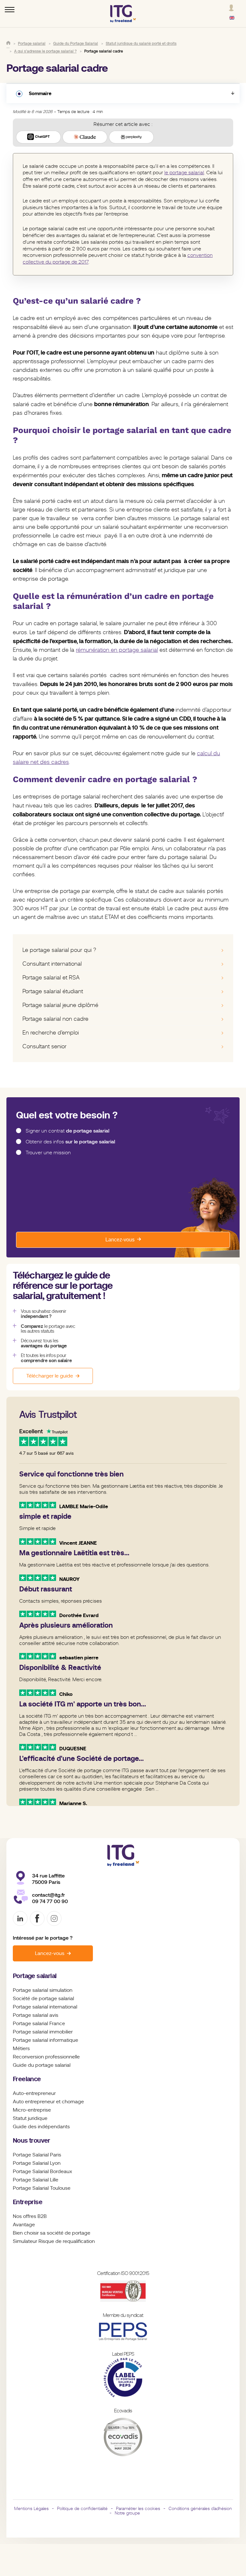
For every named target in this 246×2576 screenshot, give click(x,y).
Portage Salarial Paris (37, 2155)
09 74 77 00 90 (50, 1901)
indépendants (54, 2127)
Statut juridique (30, 2118)
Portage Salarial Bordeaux (42, 2171)
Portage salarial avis (36, 2015)
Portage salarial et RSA (51, 977)
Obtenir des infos (70, 1142)
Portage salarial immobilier (43, 2032)
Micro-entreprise (32, 2110)
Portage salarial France (39, 2024)
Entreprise (28, 2202)
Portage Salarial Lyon (37, 2163)
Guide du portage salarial (42, 2065)
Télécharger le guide (50, 1376)
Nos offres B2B (30, 2216)
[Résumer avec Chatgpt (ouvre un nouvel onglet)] (38, 137)
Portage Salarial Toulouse (42, 2188)
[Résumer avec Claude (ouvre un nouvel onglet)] (85, 137)
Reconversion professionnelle (46, 2057)
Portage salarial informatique (45, 2040)
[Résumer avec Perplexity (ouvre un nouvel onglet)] (131, 137)
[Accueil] (8, 43)
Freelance (27, 2079)
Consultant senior (45, 1046)
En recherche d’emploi (51, 1033)
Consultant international (52, 964)
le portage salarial (184, 173)
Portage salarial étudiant (53, 991)
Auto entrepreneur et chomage (48, 2102)
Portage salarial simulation (43, 1990)
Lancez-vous (120, 1240)
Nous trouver (32, 2141)
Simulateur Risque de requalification (54, 2241)
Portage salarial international (45, 2007)
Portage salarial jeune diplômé (60, 1005)
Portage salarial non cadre (55, 1019)
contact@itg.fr (49, 1895)
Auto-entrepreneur (34, 2093)
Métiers (21, 2049)
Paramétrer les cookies (138, 2508)
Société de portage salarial (43, 1999)
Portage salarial (35, 1976)
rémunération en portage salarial (117, 650)
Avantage (24, 2225)
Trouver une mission (48, 1153)
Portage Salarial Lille (36, 2180)
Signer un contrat (67, 1131)
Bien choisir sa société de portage (52, 2233)
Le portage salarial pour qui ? (59, 950)
